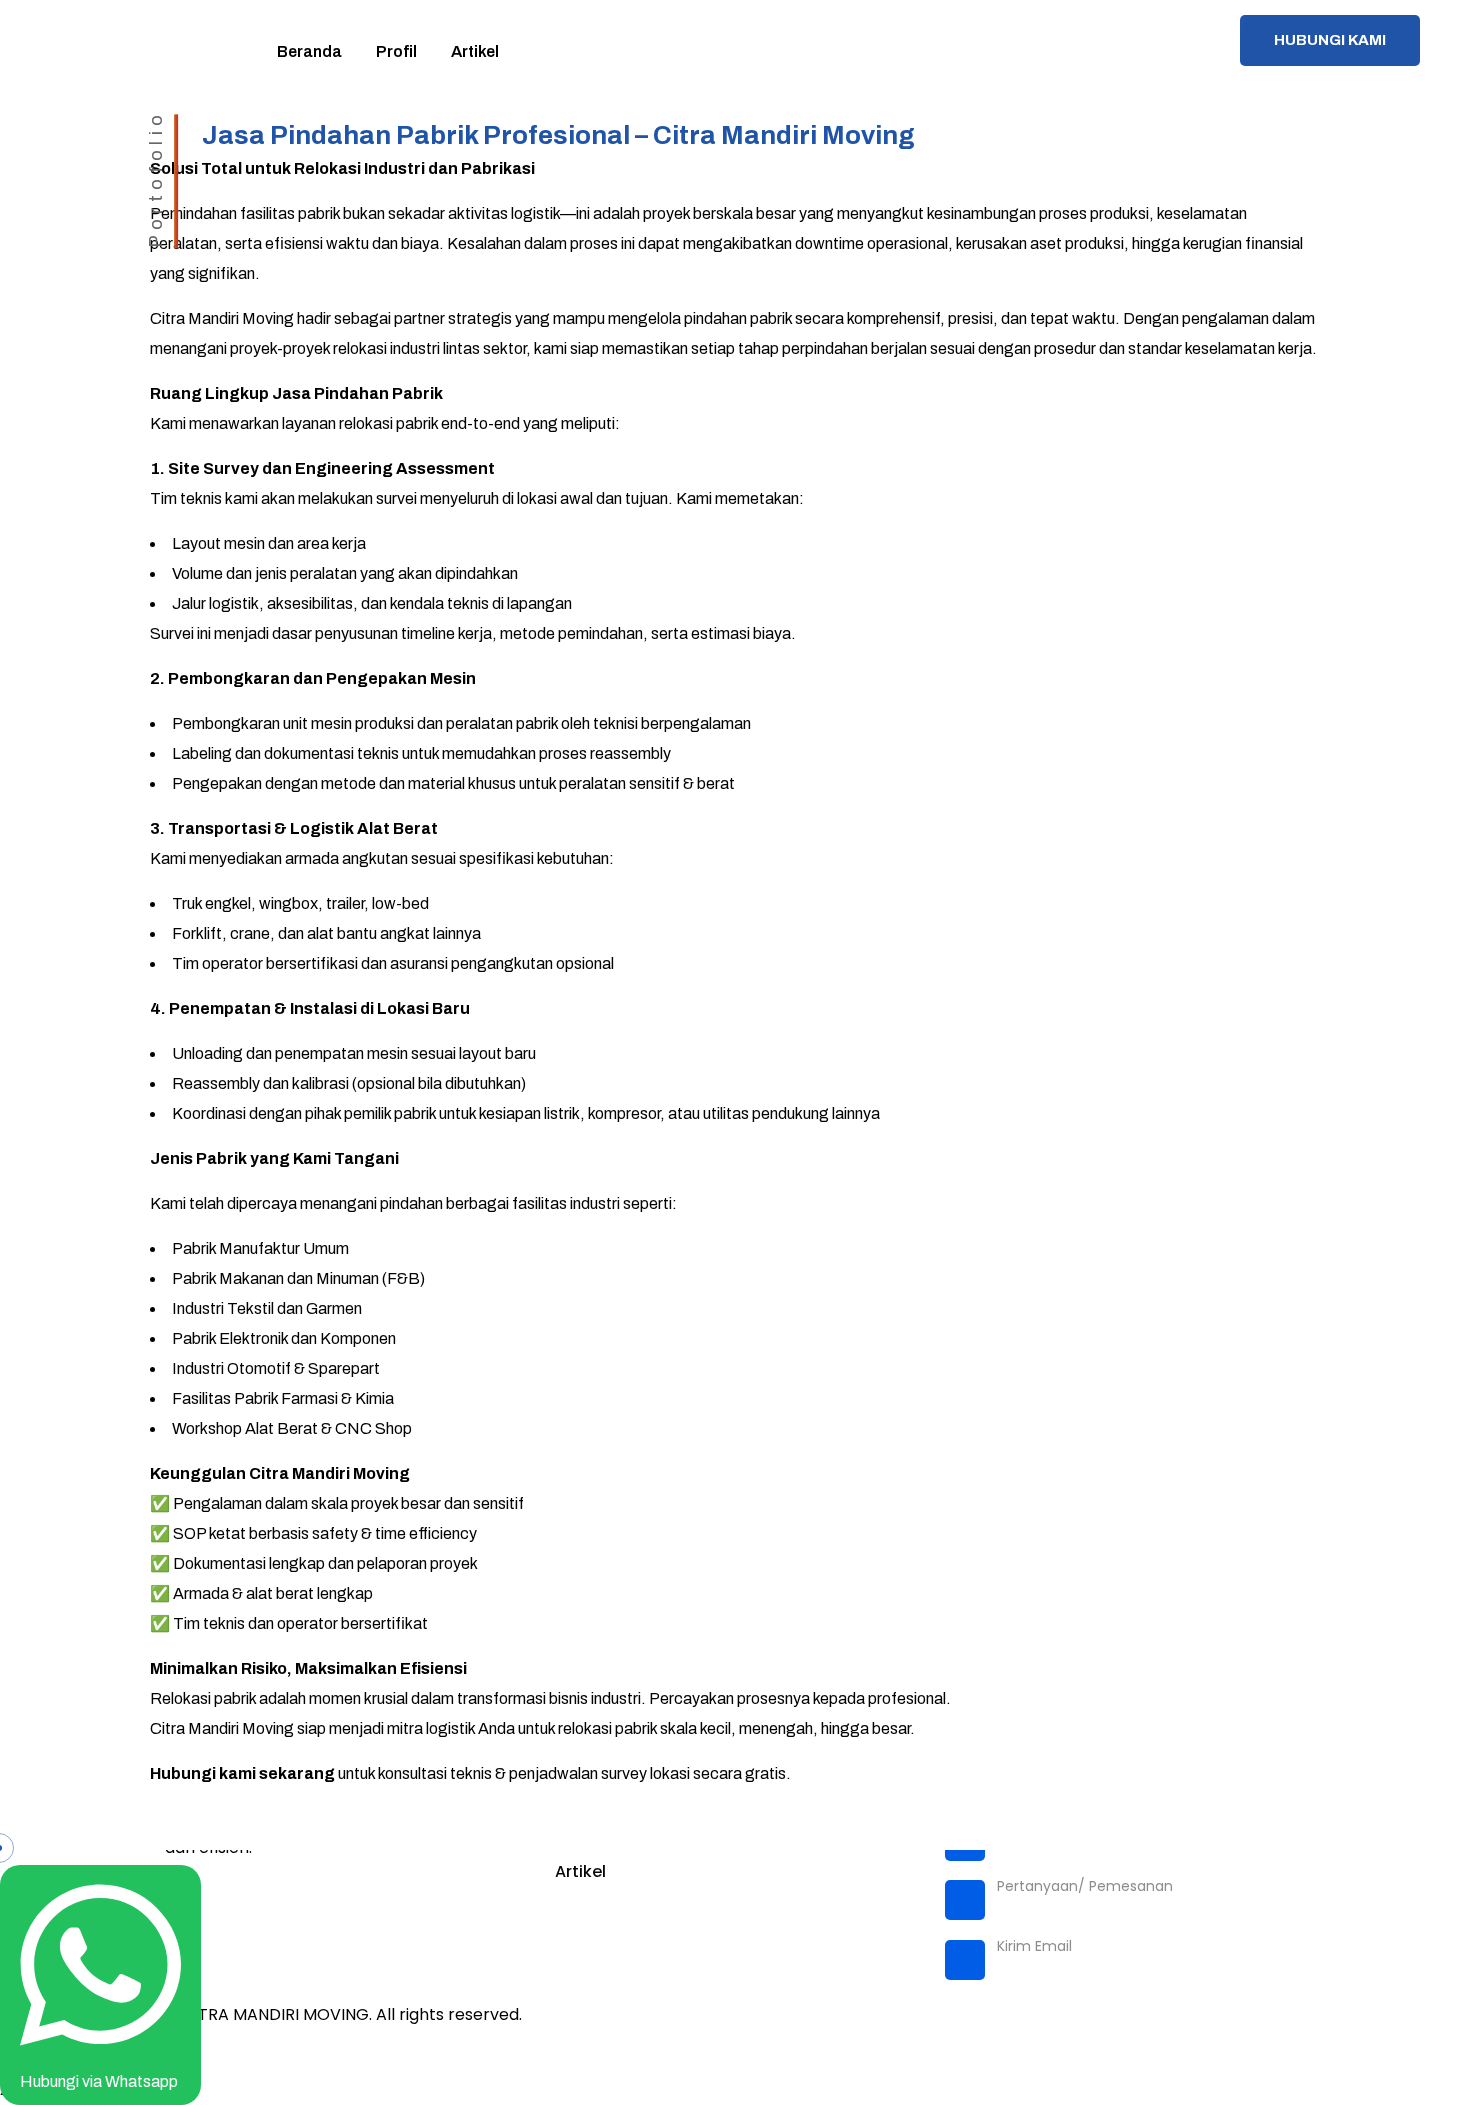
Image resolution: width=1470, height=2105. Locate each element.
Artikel (580, 1871)
